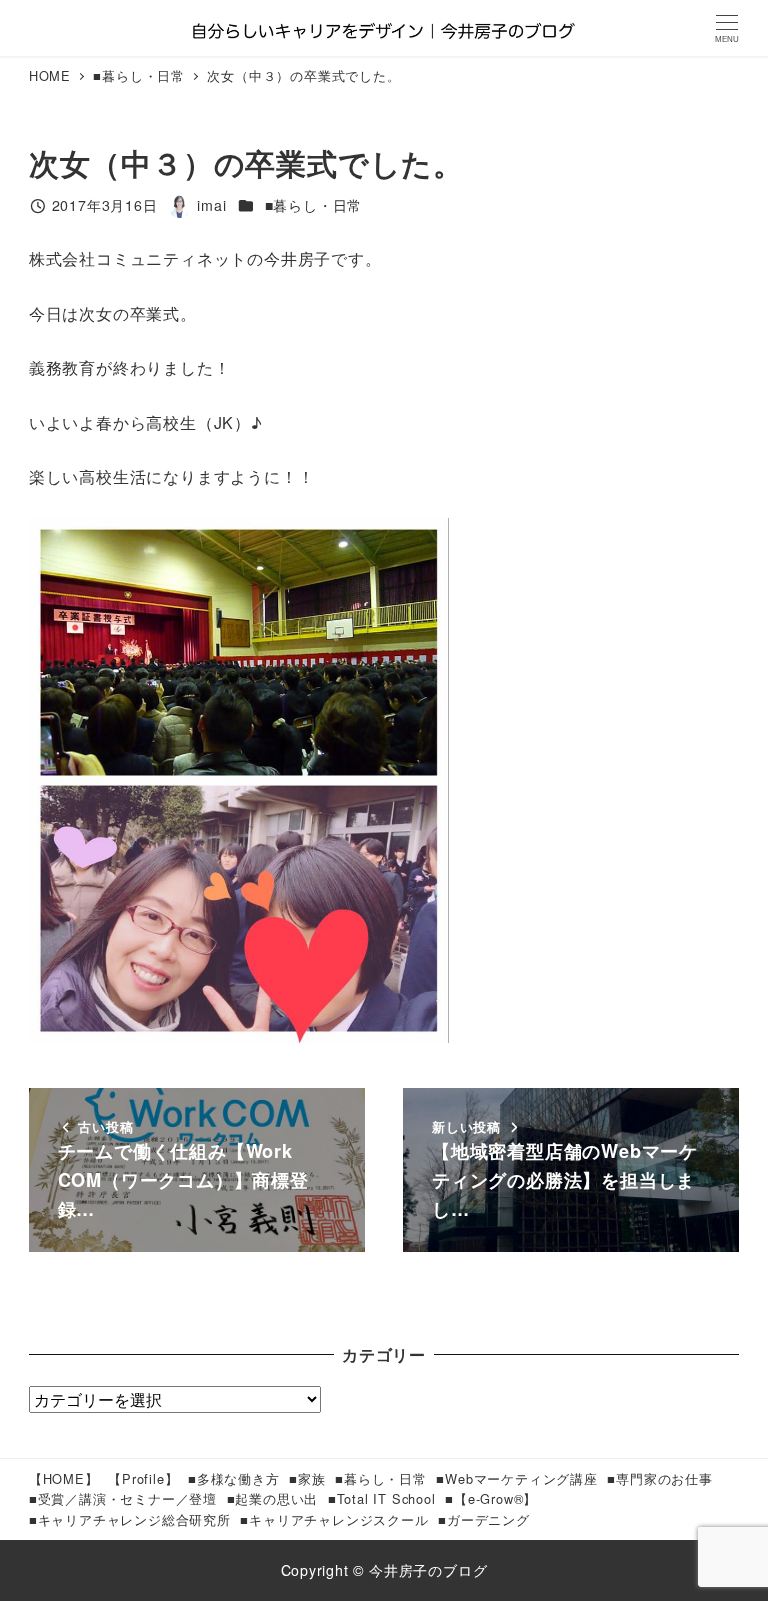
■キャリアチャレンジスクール (334, 1519)
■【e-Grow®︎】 (491, 1498)
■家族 (307, 1478)
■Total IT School (382, 1498)
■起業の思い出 (273, 1498)
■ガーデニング (484, 1519)
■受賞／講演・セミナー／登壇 (123, 1498)
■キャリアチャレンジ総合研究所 (130, 1519)
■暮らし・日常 (314, 205)
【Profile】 (143, 1478)
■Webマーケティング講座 (516, 1478)
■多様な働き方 (234, 1478)
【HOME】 (64, 1478)
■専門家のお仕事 (659, 1478)
